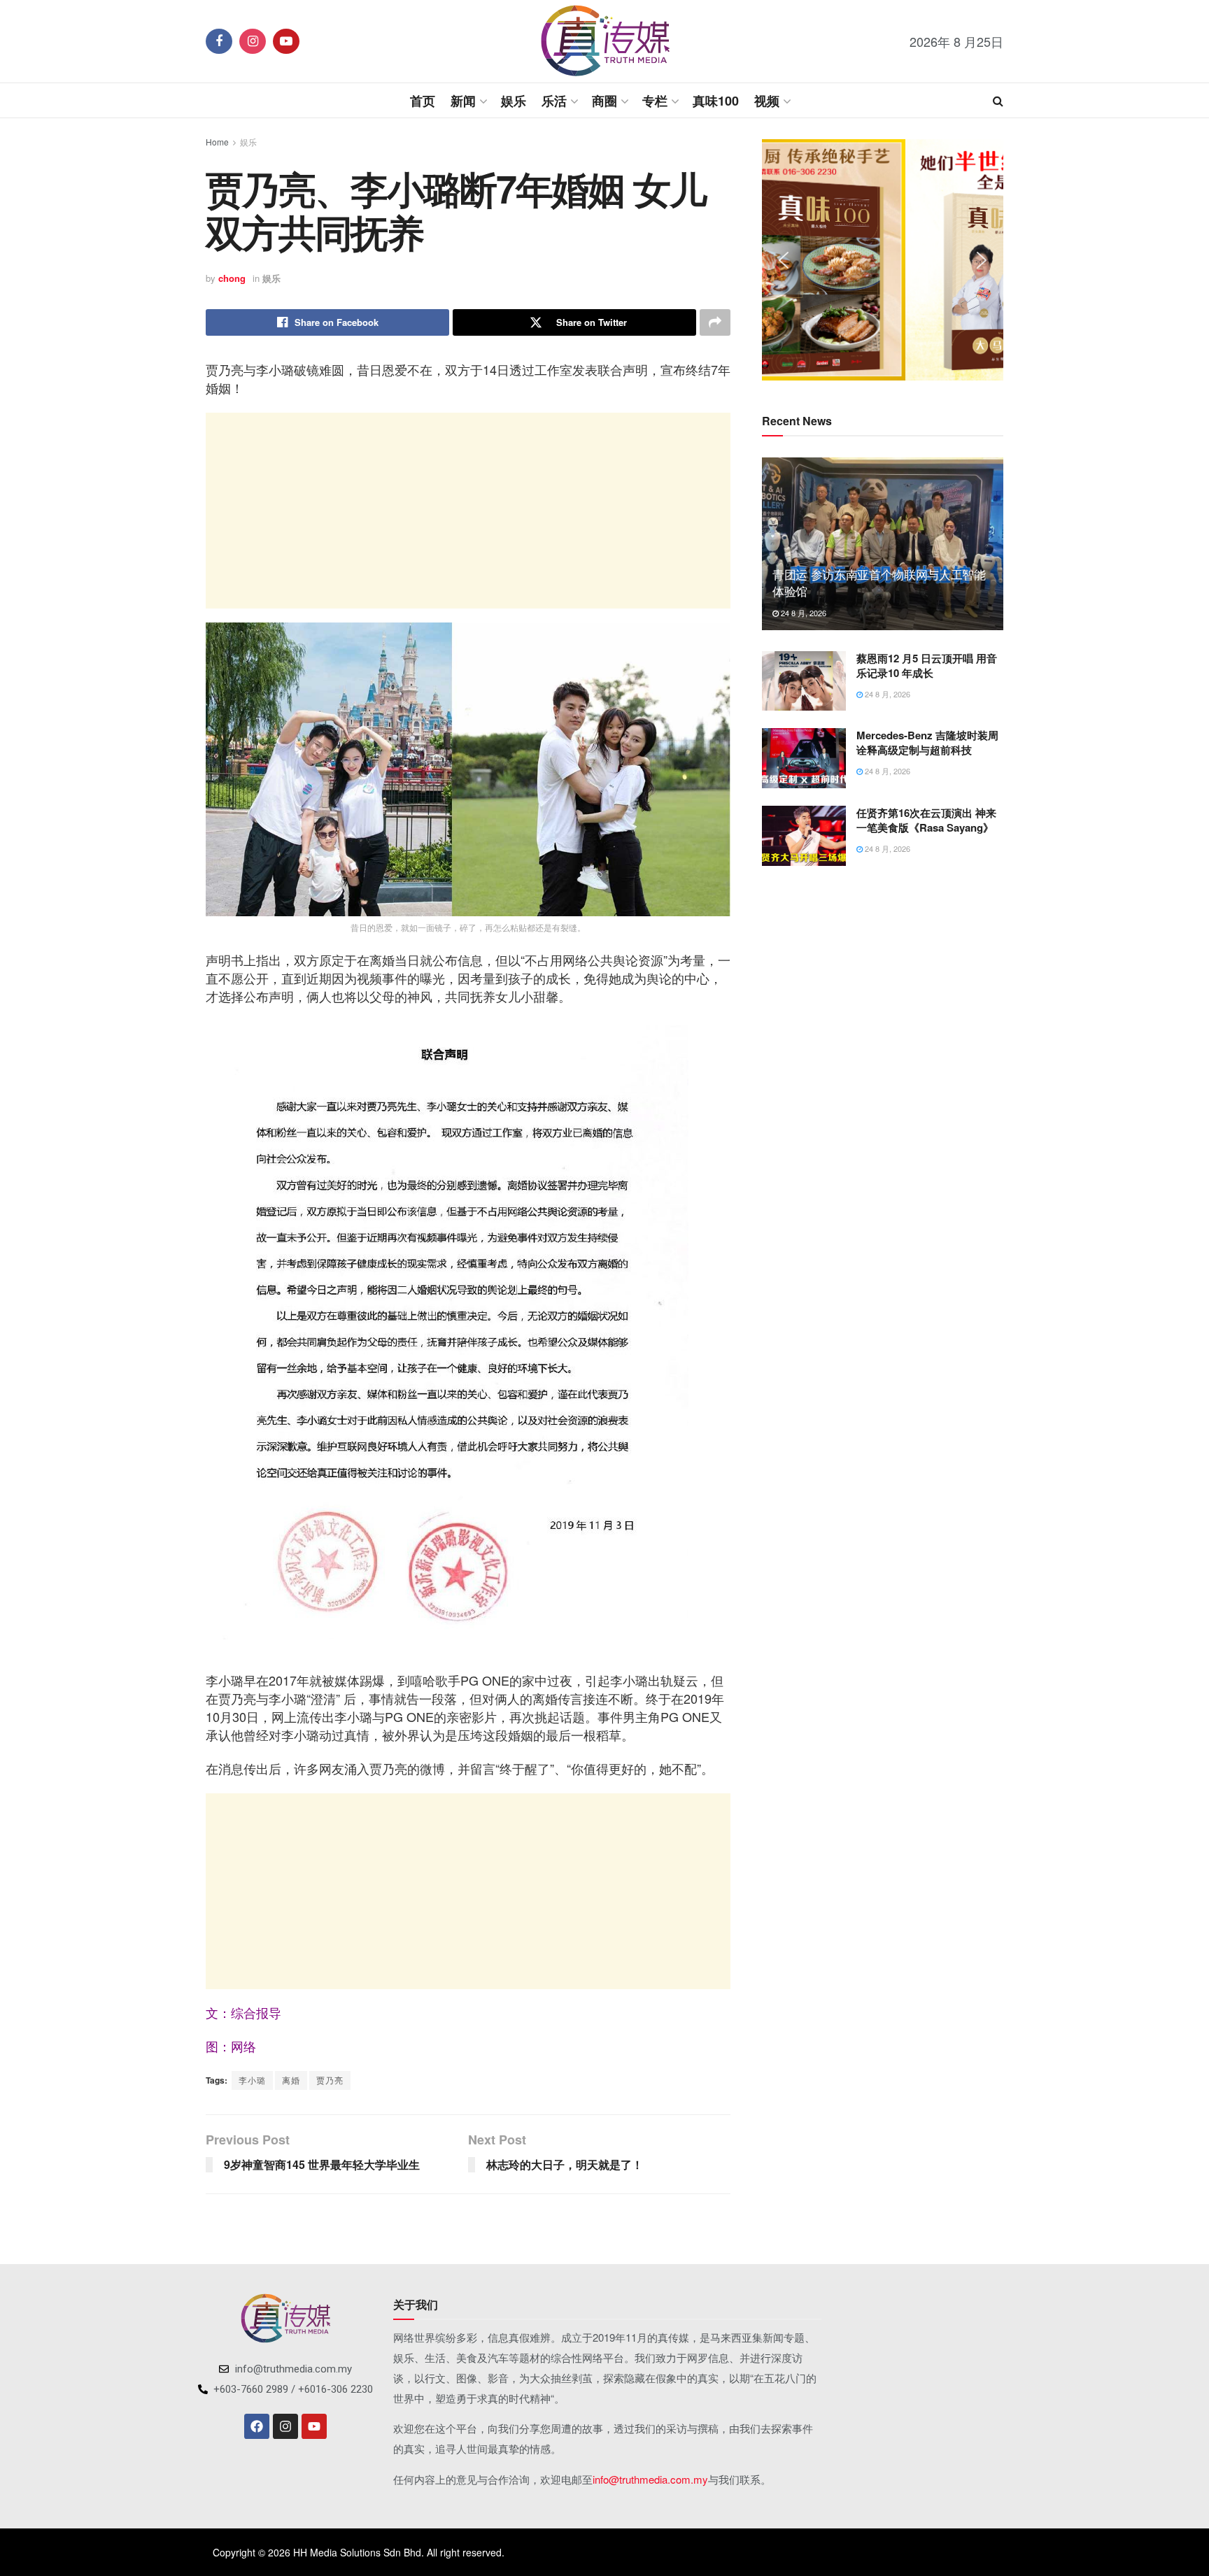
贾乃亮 (330, 2080)
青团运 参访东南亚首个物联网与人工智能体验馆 (879, 582)
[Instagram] (285, 2426)
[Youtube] (314, 2426)
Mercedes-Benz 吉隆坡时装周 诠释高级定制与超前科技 (927, 742)
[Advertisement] (468, 511)
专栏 (655, 101)
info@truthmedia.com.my (650, 2479)
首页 (423, 101)
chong (232, 278)
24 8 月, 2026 (803, 613)
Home (217, 142)
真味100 (716, 101)
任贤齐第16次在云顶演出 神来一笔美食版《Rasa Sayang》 (926, 820)
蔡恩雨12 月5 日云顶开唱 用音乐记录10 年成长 (927, 666)
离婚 (291, 2080)
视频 (767, 101)
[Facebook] (257, 2426)
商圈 (604, 101)
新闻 (463, 101)
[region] (883, 260)
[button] (784, 260)
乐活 (554, 101)
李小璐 (252, 2080)
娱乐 (514, 101)
